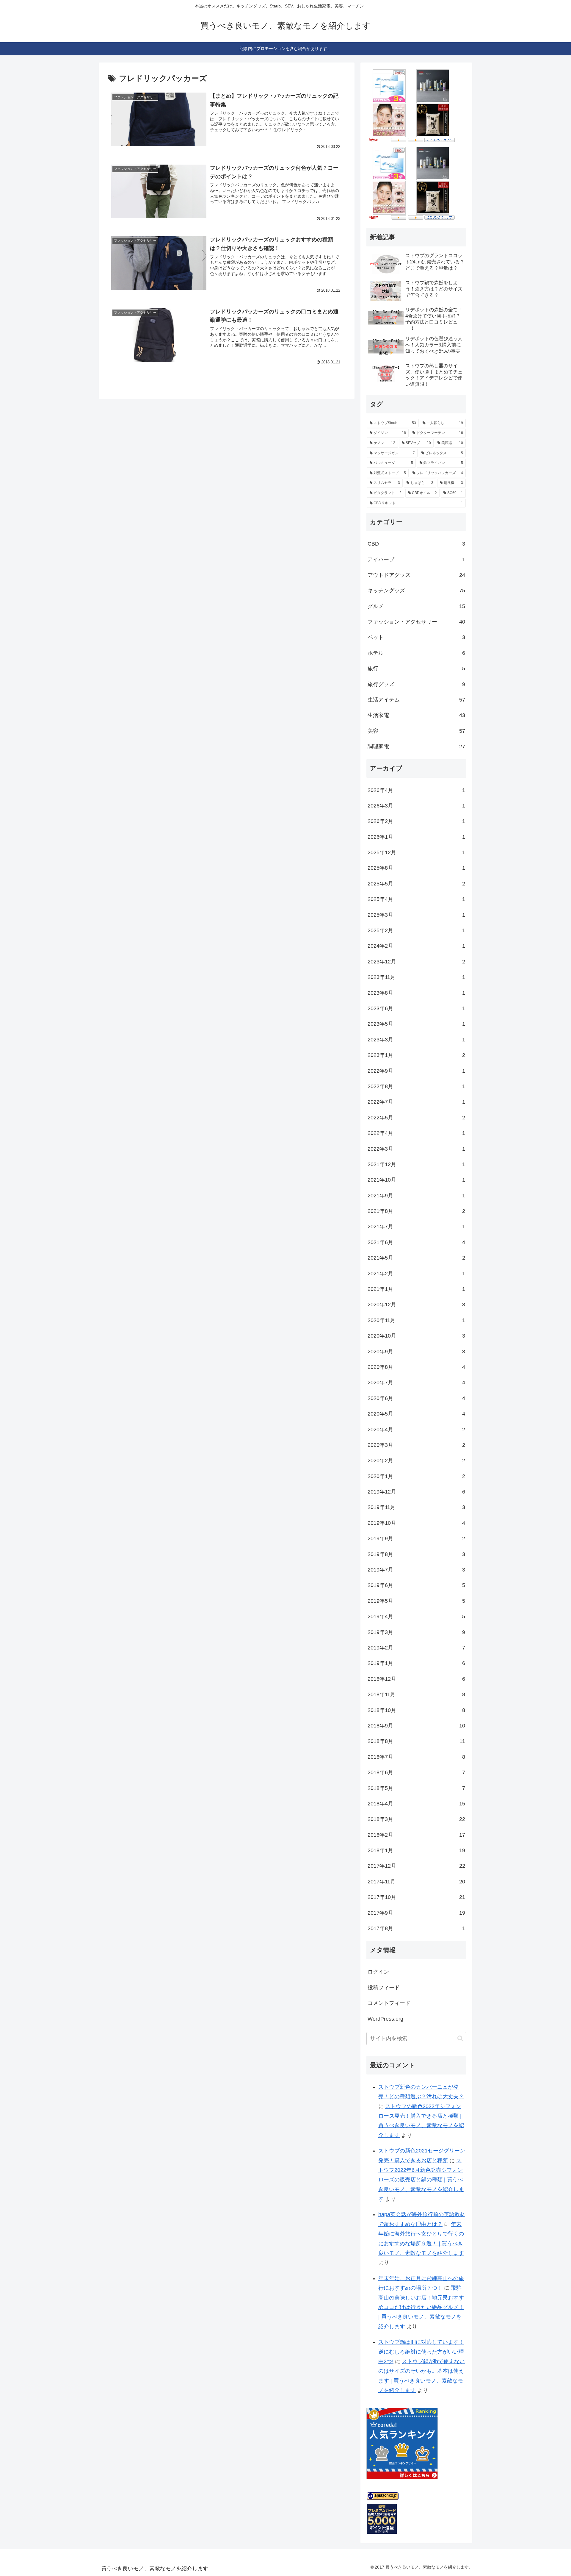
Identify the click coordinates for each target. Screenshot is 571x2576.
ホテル (416, 653)
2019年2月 (416, 1648)
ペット (416, 637)
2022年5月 (416, 1118)
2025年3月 (416, 915)
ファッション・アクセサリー (416, 622)
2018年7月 (416, 1757)
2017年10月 (416, 1897)
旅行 (416, 668)
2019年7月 (416, 1570)
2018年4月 (416, 1804)
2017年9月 (416, 1913)
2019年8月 (416, 1554)
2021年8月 (416, 1211)
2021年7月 (416, 1227)
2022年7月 (416, 1102)
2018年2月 (416, 1835)
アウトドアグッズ (416, 575)
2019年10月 (416, 1523)
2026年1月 (416, 837)
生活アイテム (416, 700)
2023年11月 (416, 977)
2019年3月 (416, 1632)
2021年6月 (416, 1242)
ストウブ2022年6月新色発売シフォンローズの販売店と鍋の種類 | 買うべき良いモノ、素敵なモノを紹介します (421, 2180)
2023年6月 (416, 1008)
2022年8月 (416, 1086)
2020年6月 (416, 1398)
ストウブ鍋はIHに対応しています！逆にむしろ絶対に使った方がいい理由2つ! (421, 2352)
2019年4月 (416, 1616)
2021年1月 (416, 1289)
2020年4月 (416, 1430)
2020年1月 (416, 1476)
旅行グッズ (416, 684)
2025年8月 (416, 868)
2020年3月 (416, 1445)
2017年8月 (416, 1928)
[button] (460, 2038)
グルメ (416, 606)
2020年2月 (416, 1460)
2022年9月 (416, 1071)
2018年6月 (416, 1772)
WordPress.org (385, 2019)
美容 (416, 731)
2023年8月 (416, 993)
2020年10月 (416, 1336)
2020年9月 (416, 1352)
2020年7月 (416, 1382)
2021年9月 (416, 1196)
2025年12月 (416, 852)
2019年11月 (416, 1507)
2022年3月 (416, 1149)
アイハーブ (416, 560)
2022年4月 (416, 1133)
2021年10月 (416, 1180)
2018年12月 (416, 1679)
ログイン (378, 1972)
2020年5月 (416, 1414)
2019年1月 (416, 1663)
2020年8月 (416, 1367)
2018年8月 (416, 1741)
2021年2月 (416, 1274)
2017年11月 (416, 1882)
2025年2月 (416, 930)
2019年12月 (416, 1492)
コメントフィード (389, 2003)
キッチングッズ (416, 591)
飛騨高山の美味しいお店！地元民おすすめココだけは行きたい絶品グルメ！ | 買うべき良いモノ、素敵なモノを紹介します (421, 2307)
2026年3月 (416, 806)
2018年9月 (416, 1726)
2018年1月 (416, 1850)
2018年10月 (416, 1710)
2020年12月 (416, 1305)
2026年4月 (416, 790)
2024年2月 (416, 946)
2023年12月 (416, 962)
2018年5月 (416, 1788)
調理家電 (416, 746)
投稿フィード (384, 1988)
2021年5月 (416, 1258)
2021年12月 (416, 1164)
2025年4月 (416, 899)
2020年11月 (416, 1320)
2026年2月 (416, 821)
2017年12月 (416, 1866)
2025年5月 (416, 884)
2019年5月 (416, 1601)
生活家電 (416, 715)
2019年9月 (416, 1538)
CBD (416, 544)
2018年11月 (416, 1694)
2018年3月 (416, 1819)
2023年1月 (416, 1055)
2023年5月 (416, 1024)
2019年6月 (416, 1585)
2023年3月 (416, 1040)
